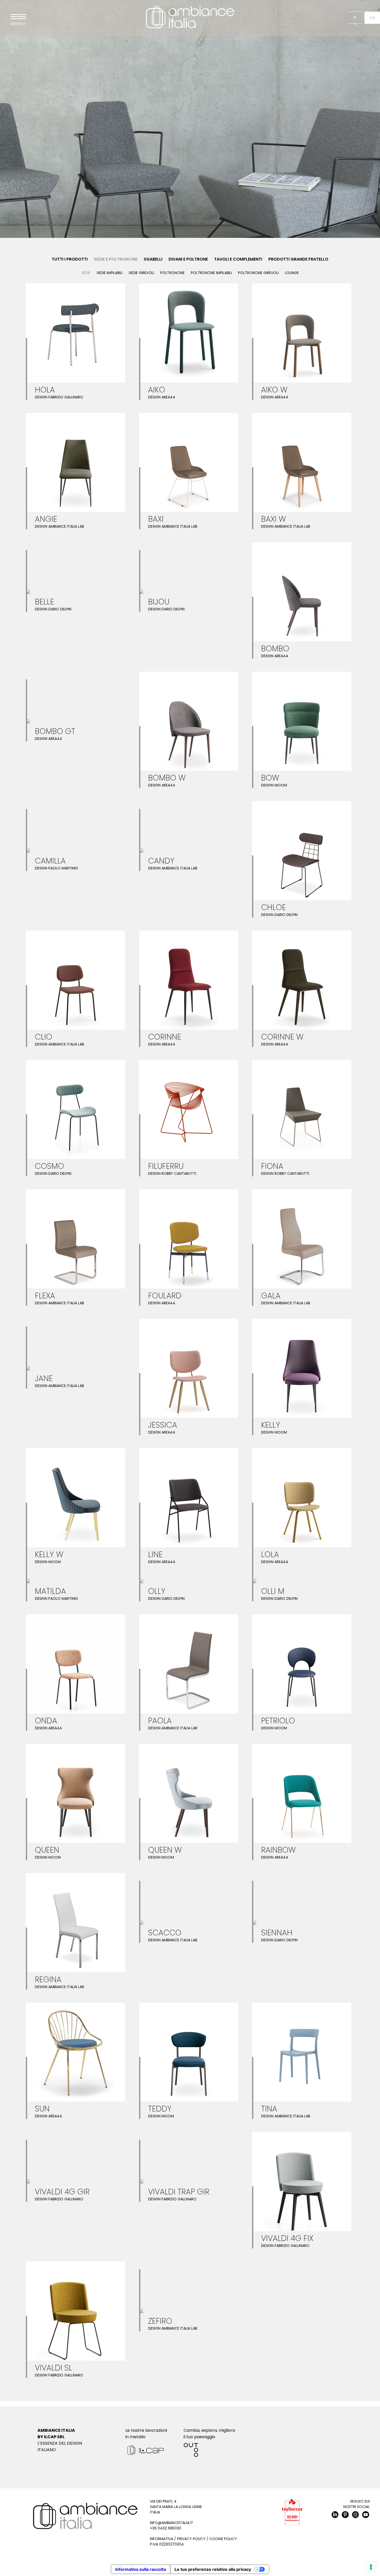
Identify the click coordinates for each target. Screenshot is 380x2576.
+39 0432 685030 (166, 2528)
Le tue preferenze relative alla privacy (213, 2569)
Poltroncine (172, 273)
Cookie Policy (223, 2539)
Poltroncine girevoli (258, 273)
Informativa (162, 2539)
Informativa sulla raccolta (141, 2569)
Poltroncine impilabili (211, 273)
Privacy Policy (191, 2539)
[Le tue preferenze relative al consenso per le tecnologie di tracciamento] (371, 2567)
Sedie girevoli (141, 273)
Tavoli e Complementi (238, 259)
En (372, 18)
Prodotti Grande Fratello (298, 259)
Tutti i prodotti (70, 259)
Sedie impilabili (110, 273)
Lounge (292, 273)
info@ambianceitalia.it (172, 2523)
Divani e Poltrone (188, 259)
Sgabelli (153, 259)
